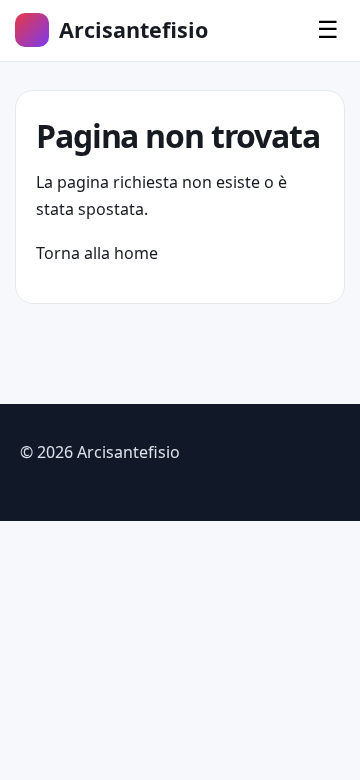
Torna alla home (97, 253)
